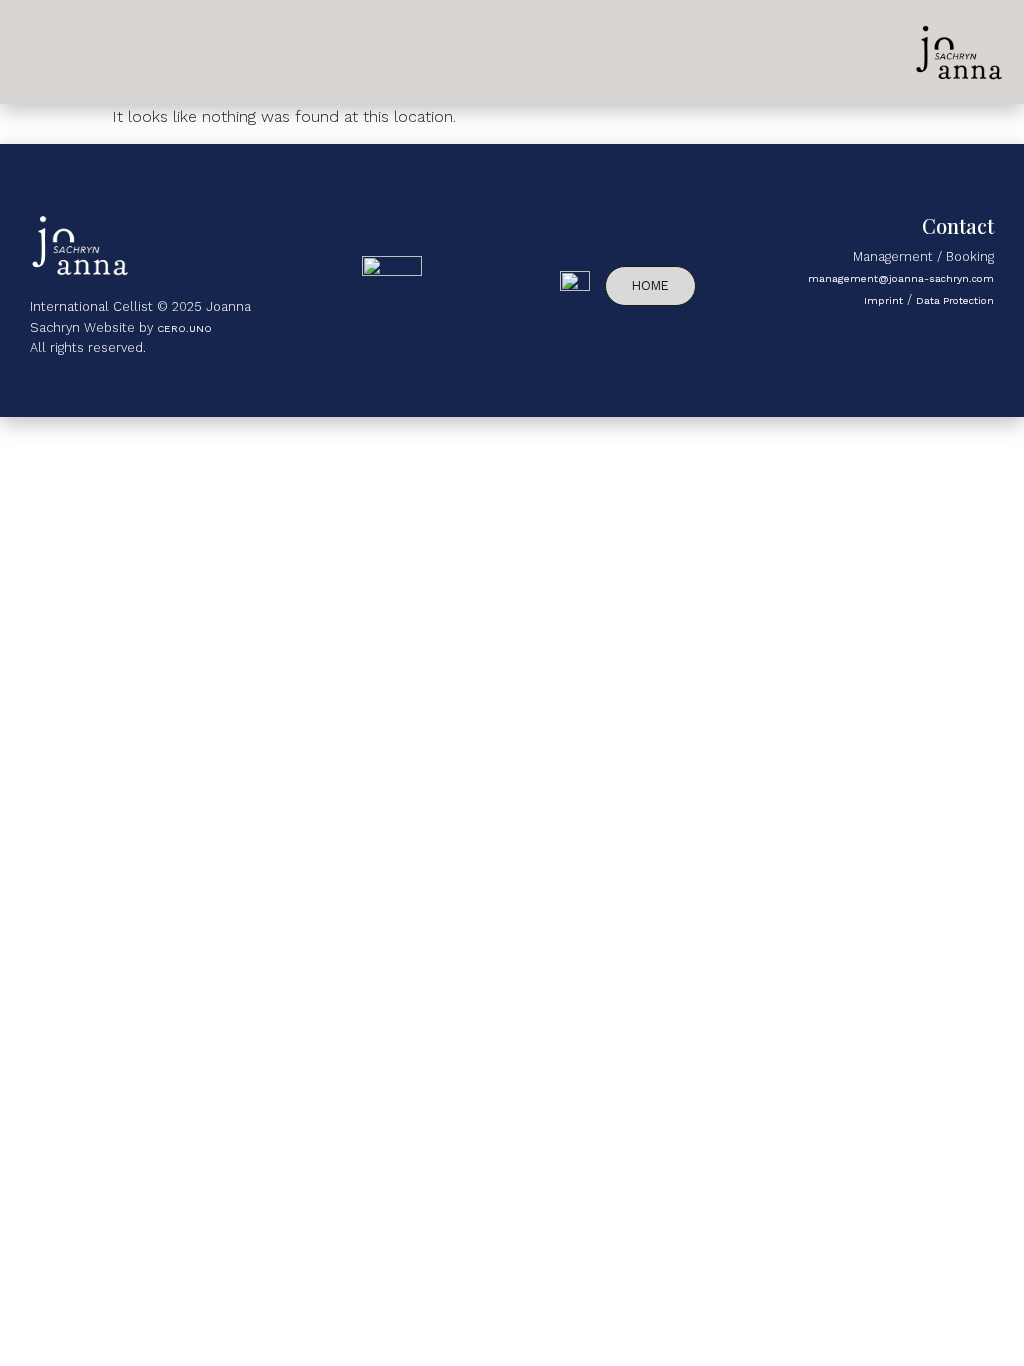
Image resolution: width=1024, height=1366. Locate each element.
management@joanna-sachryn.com (901, 278)
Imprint (883, 300)
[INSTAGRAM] (896, 338)
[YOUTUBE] (936, 338)
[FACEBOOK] (976, 338)
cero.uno (184, 328)
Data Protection (955, 300)
